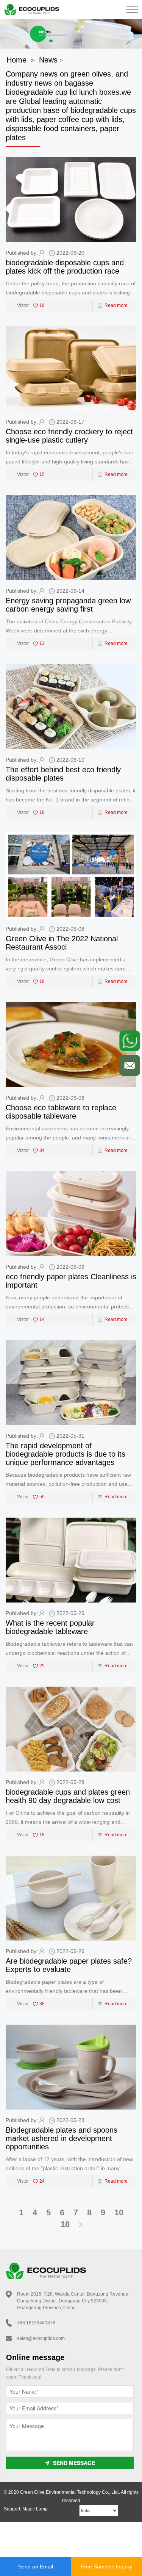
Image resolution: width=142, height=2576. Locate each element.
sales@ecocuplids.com (41, 2338)
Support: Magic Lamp (26, 2509)
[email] (130, 1065)
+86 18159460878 (36, 2323)
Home (16, 60)
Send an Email (36, 2567)
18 (65, 2224)
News (48, 60)
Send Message (74, 2463)
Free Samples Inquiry (106, 2567)
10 (119, 2212)
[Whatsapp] (130, 1041)
